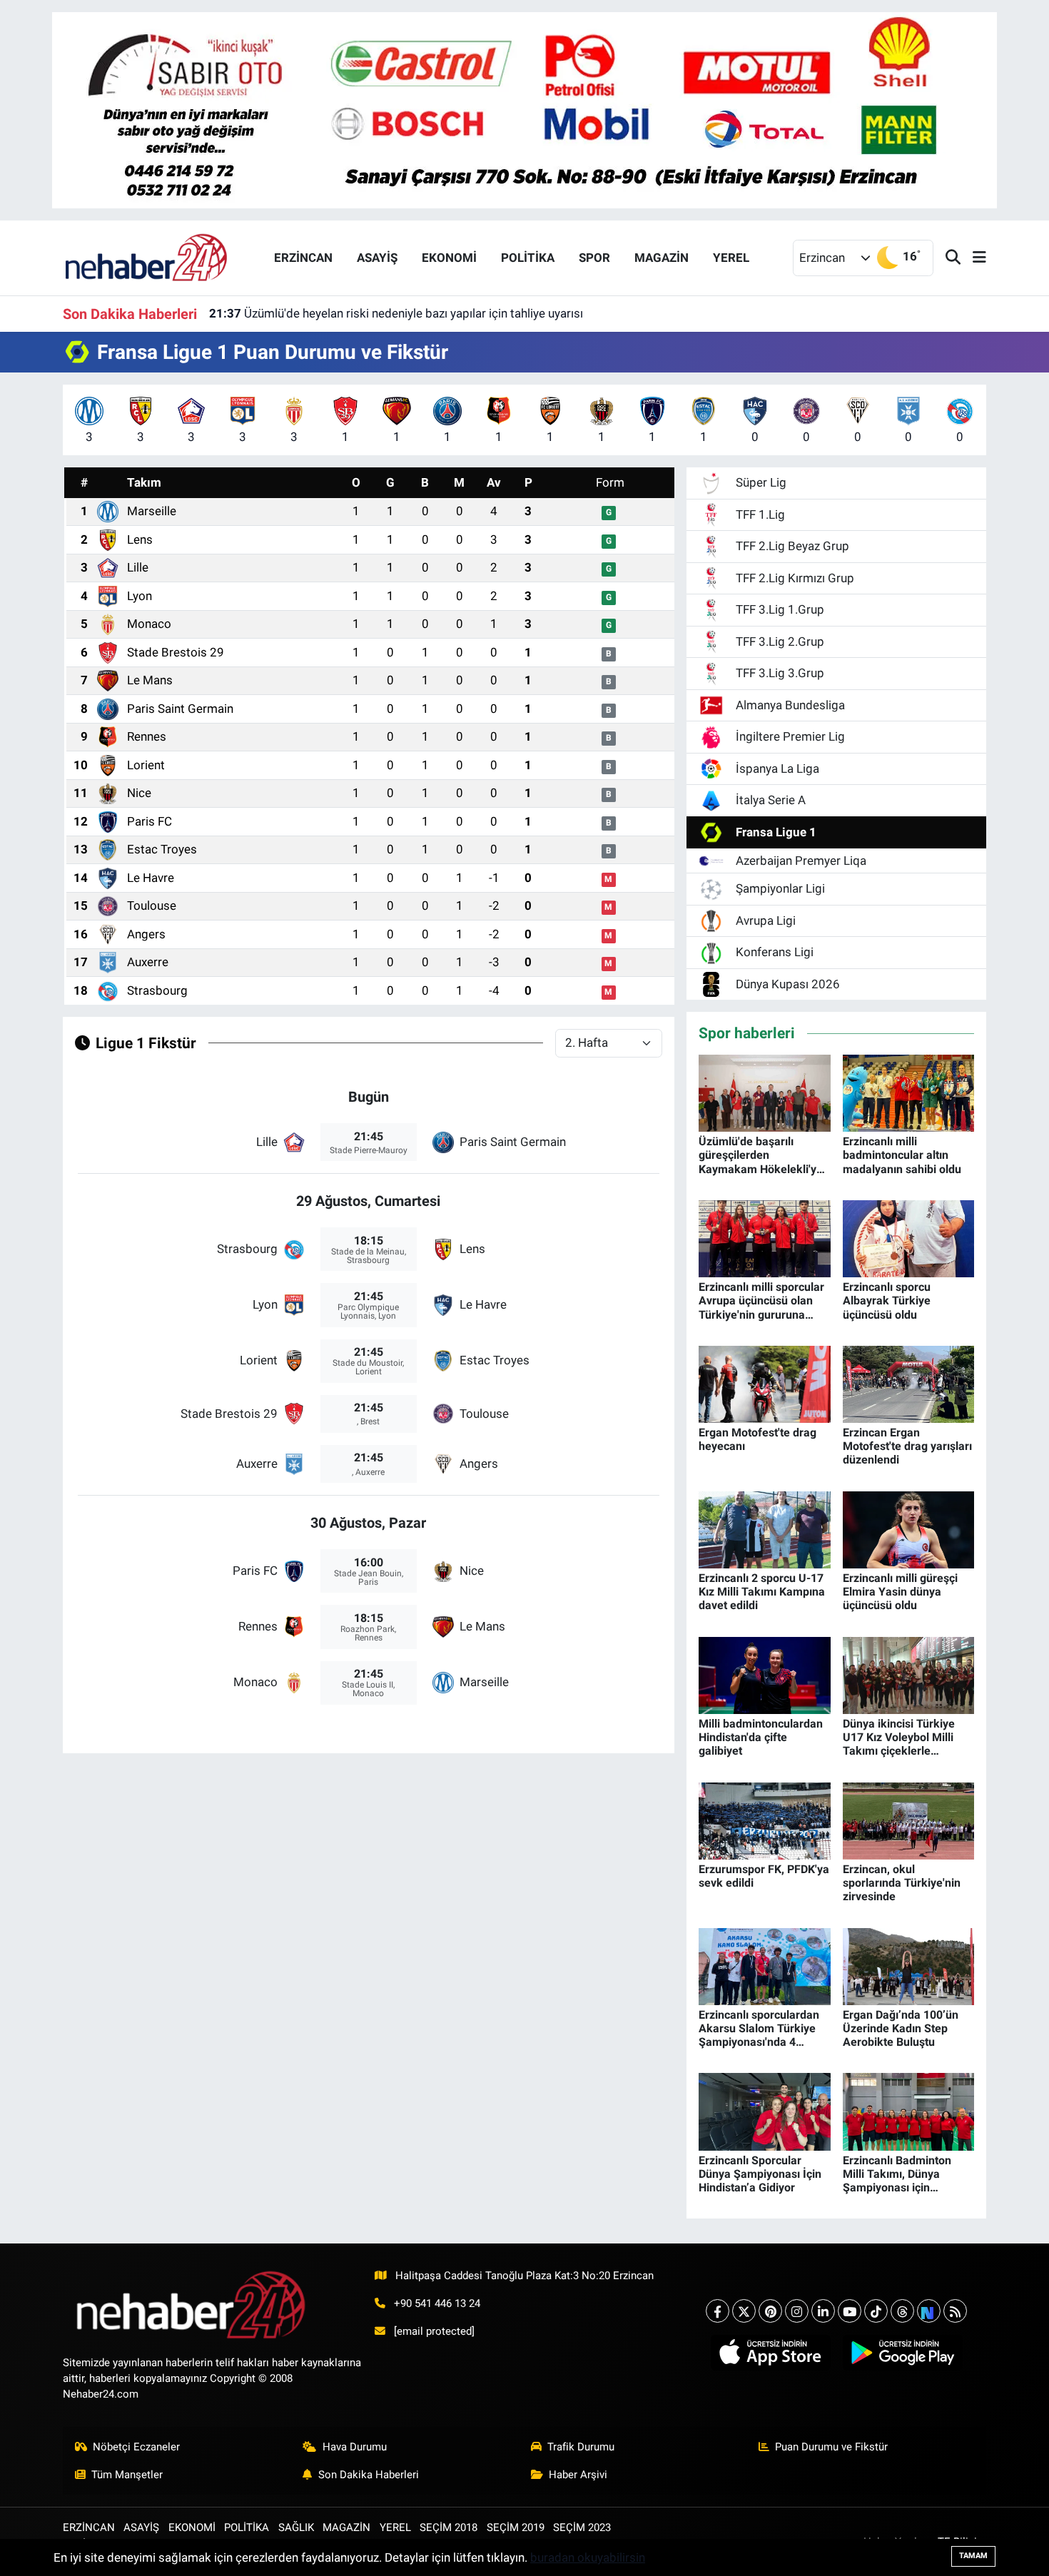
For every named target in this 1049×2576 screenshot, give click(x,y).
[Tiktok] (876, 2311)
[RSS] (955, 2311)
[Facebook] (718, 2311)
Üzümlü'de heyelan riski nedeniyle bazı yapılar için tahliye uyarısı (396, 313)
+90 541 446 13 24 (437, 2303)
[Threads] (902, 2311)
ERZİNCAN (303, 258)
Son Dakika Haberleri (369, 2475)
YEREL (731, 258)
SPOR (594, 258)
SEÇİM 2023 (582, 2527)
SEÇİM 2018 (449, 2527)
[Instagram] (797, 2311)
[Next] (929, 2311)
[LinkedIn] (823, 2311)
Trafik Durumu (581, 2447)
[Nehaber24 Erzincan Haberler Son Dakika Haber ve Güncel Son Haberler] (147, 257)
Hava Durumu (355, 2447)
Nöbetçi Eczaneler (136, 2447)
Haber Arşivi (578, 2475)
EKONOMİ (449, 258)
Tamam (973, 2556)
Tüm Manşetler (127, 2475)
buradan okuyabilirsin (588, 2557)
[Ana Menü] (973, 258)
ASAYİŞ (377, 258)
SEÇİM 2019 (516, 2527)
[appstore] (770, 2353)
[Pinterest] (770, 2311)
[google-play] (902, 2353)
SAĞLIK (296, 2527)
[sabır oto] (524, 109)
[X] (744, 2311)
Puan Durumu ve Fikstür (831, 2447)
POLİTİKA (528, 258)
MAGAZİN (662, 258)
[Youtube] (850, 2311)
